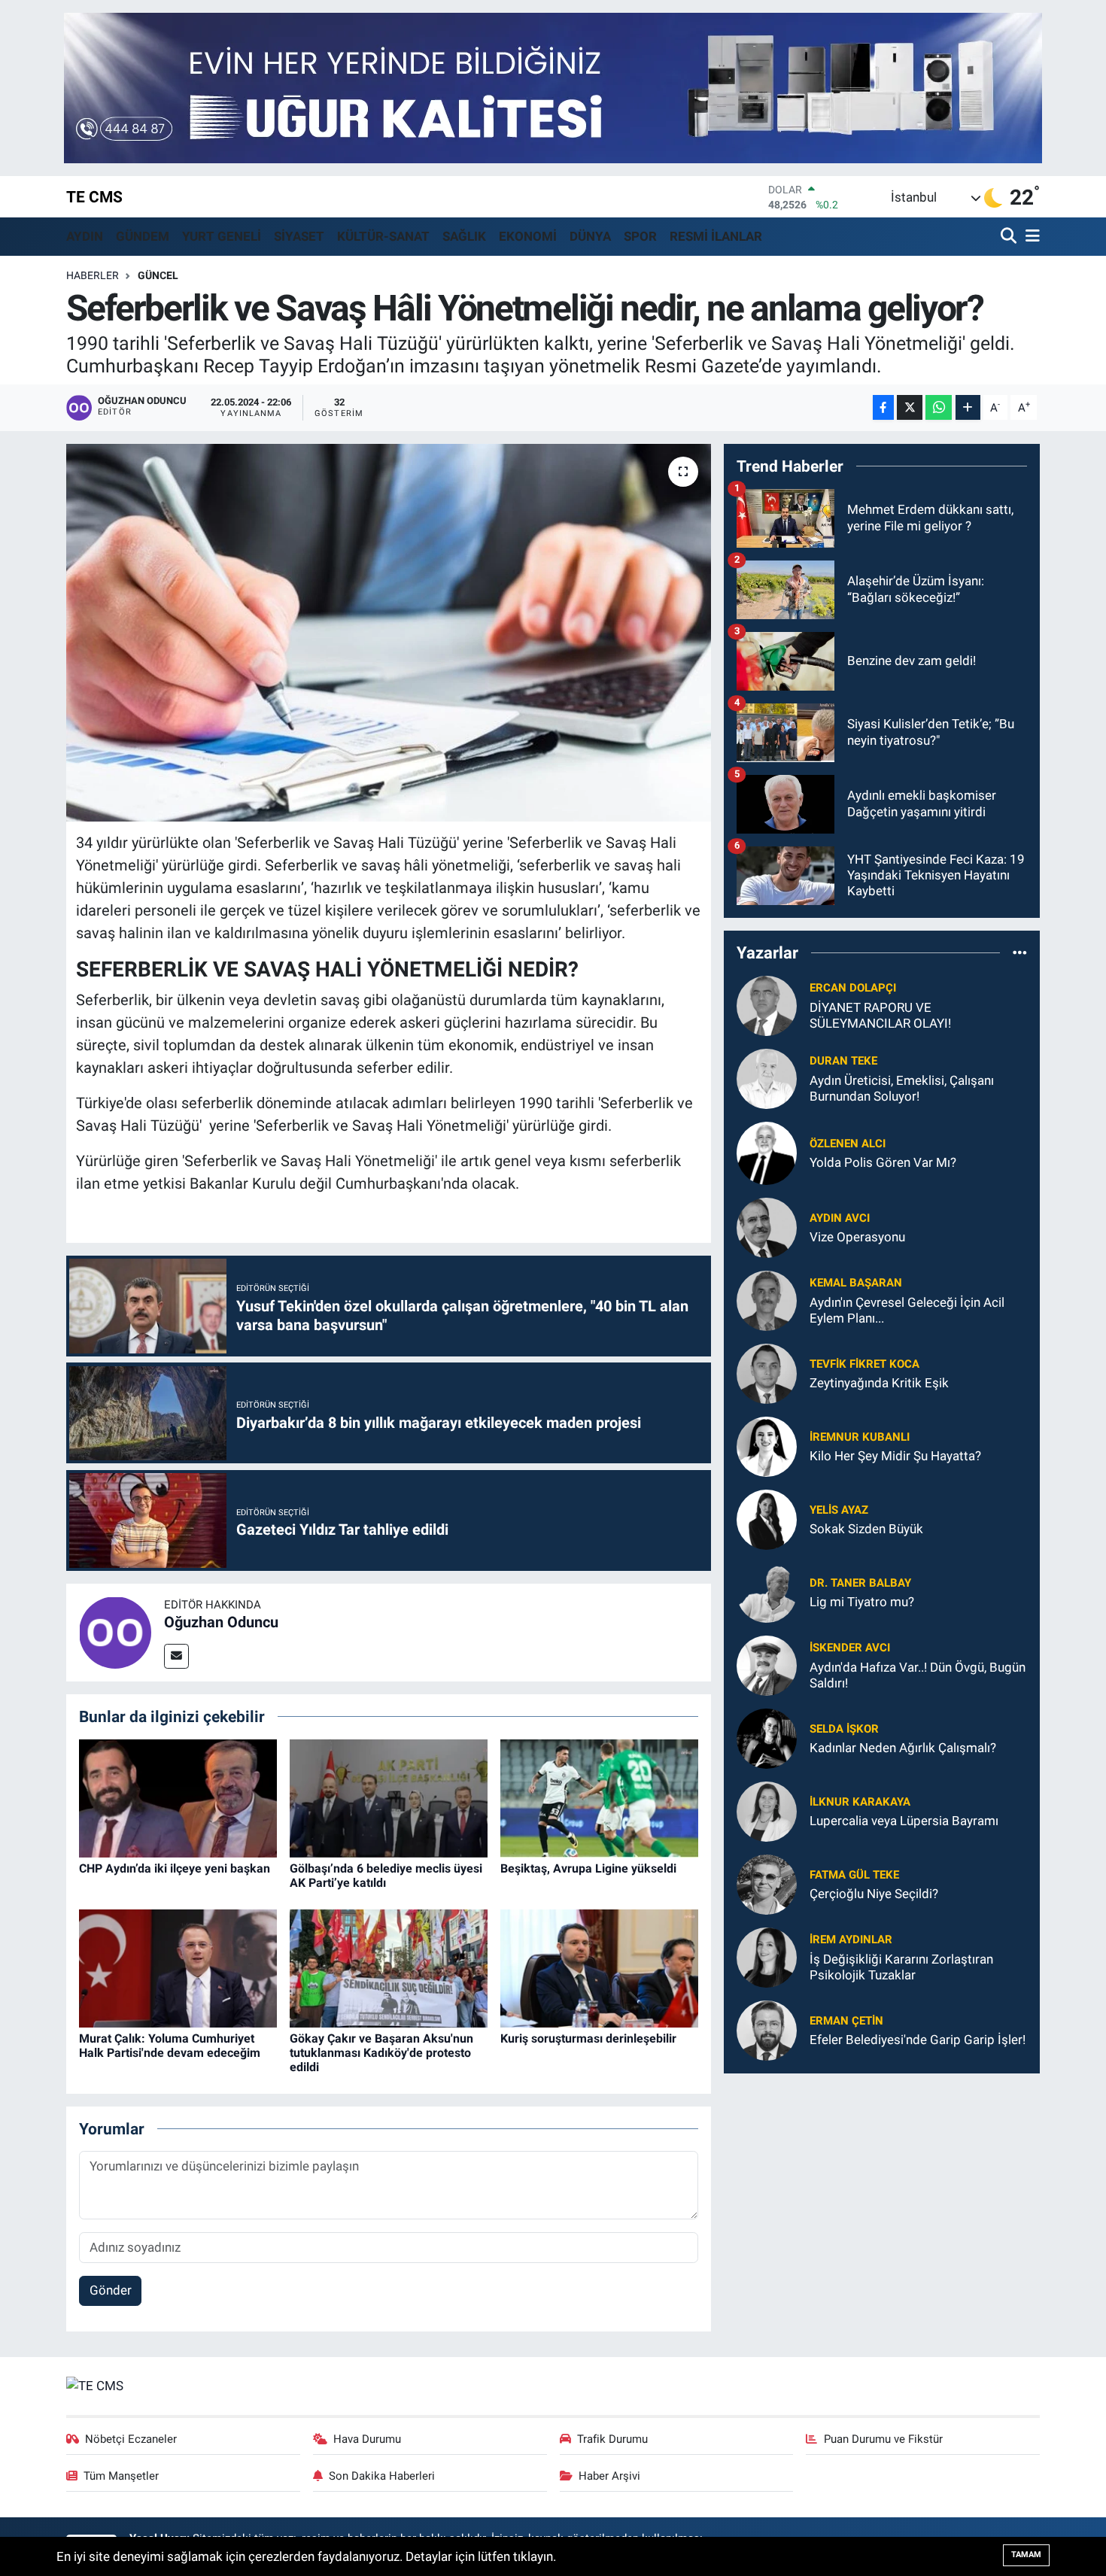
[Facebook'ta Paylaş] (883, 407)
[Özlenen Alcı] (767, 1152)
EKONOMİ (528, 236)
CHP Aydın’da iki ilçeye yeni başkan (175, 1868)
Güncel (158, 275)
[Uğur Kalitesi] (553, 87)
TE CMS (94, 197)
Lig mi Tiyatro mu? (862, 1602)
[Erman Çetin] (767, 2029)
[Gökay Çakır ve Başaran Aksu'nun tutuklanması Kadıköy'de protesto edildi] (389, 1967)
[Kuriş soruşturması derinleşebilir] (599, 1967)
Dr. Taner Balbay (860, 1583)
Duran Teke (843, 1061)
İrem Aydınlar (851, 1940)
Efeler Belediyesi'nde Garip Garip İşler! (918, 2040)
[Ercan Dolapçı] (767, 1004)
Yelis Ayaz (839, 1510)
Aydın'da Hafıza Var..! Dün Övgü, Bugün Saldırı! (918, 1675)
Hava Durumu (367, 2439)
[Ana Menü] (1030, 237)
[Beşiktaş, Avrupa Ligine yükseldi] (599, 1797)
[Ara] (1010, 237)
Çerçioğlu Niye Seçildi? (874, 1894)
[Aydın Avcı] (767, 1226)
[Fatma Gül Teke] (767, 1883)
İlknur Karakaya (860, 1802)
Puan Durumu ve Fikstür (883, 2439)
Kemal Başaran (856, 1283)
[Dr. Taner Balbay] (767, 1591)
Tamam (1026, 2555)
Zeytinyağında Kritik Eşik (879, 1383)
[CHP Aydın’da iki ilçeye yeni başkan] (178, 1797)
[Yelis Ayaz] (767, 1518)
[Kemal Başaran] (767, 1299)
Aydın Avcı (840, 1218)
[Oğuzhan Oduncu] (115, 1631)
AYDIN (85, 236)
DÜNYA (590, 236)
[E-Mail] (176, 1656)
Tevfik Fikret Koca (864, 1364)
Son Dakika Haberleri (382, 2476)
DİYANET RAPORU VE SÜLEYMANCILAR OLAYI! (880, 1015)
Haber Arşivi (609, 2476)
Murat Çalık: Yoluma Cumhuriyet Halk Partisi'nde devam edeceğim (170, 2046)
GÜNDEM (143, 236)
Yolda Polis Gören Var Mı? (883, 1162)
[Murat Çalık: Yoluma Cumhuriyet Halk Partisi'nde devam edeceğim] (178, 1967)
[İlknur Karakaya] (767, 1810)
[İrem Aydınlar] (767, 1956)
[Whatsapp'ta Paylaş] (939, 407)
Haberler (93, 275)
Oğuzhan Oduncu (221, 1622)
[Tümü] (1020, 952)
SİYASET (299, 236)
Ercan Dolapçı (853, 988)
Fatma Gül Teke (854, 1875)
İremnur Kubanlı (860, 1437)
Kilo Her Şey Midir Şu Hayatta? (895, 1456)
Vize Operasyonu (857, 1237)
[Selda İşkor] (767, 1737)
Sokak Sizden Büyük (866, 1529)
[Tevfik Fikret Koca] (767, 1372)
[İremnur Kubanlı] (767, 1445)
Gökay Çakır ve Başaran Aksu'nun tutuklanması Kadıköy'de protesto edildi (381, 2053)
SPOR (640, 236)
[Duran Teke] (767, 1077)
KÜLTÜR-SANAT (383, 236)
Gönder (111, 2290)
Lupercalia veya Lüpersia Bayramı (904, 1821)
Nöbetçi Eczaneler (131, 2439)
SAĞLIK (464, 236)
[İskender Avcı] (767, 1664)
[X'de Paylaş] (910, 407)
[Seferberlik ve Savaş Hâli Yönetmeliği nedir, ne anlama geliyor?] (389, 633)
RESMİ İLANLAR (716, 236)
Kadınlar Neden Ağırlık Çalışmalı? (903, 1748)
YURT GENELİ (222, 236)
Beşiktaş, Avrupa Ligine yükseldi (588, 1868)
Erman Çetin (846, 2021)
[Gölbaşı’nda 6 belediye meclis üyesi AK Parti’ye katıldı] (389, 1797)
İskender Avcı (850, 1648)
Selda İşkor (844, 1729)
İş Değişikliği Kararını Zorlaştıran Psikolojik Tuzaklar (901, 1967)
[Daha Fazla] (968, 407)
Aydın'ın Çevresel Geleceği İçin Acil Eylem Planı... (907, 1310)
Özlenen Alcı (848, 1144)
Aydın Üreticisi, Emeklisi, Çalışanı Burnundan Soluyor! (902, 1088)
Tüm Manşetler (121, 2476)
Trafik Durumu (612, 2439)
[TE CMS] (95, 2385)
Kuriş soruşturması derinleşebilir (588, 2038)
